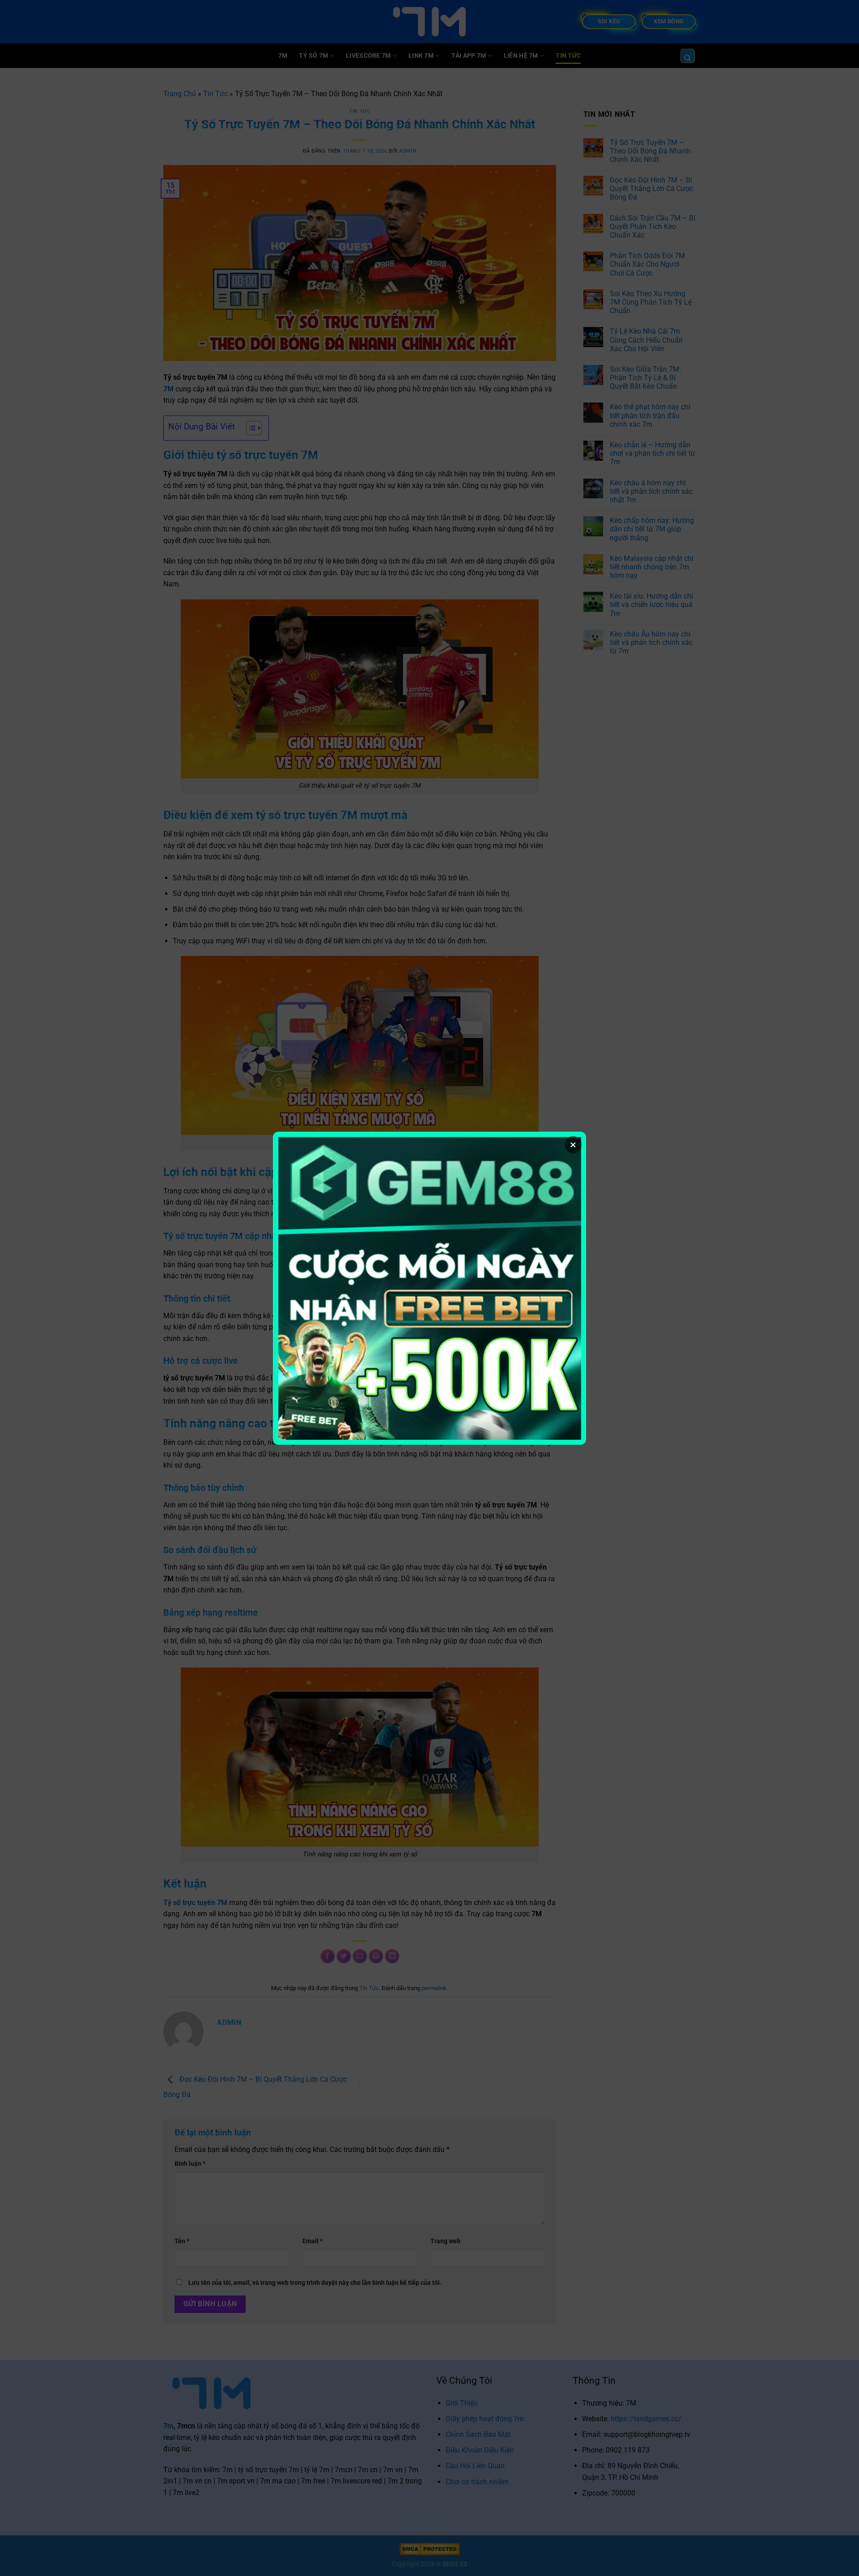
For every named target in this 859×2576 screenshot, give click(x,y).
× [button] (573, 1145)
